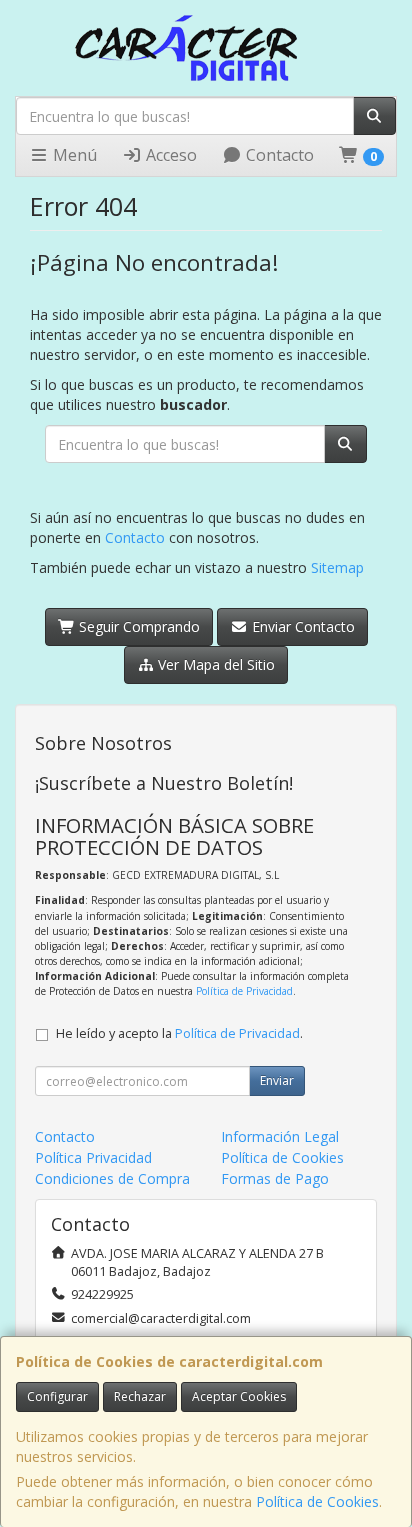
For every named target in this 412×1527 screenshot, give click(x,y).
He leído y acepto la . (179, 1033)
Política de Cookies (317, 1501)
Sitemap (337, 567)
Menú (73, 155)
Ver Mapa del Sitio (214, 664)
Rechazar (140, 1396)
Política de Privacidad (244, 991)
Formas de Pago (275, 1178)
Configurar (57, 1396)
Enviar (277, 1080)
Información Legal (280, 1136)
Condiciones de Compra (112, 1178)
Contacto (278, 155)
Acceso (169, 155)
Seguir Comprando (137, 626)
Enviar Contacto (301, 626)
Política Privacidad (93, 1157)
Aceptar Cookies (239, 1396)
